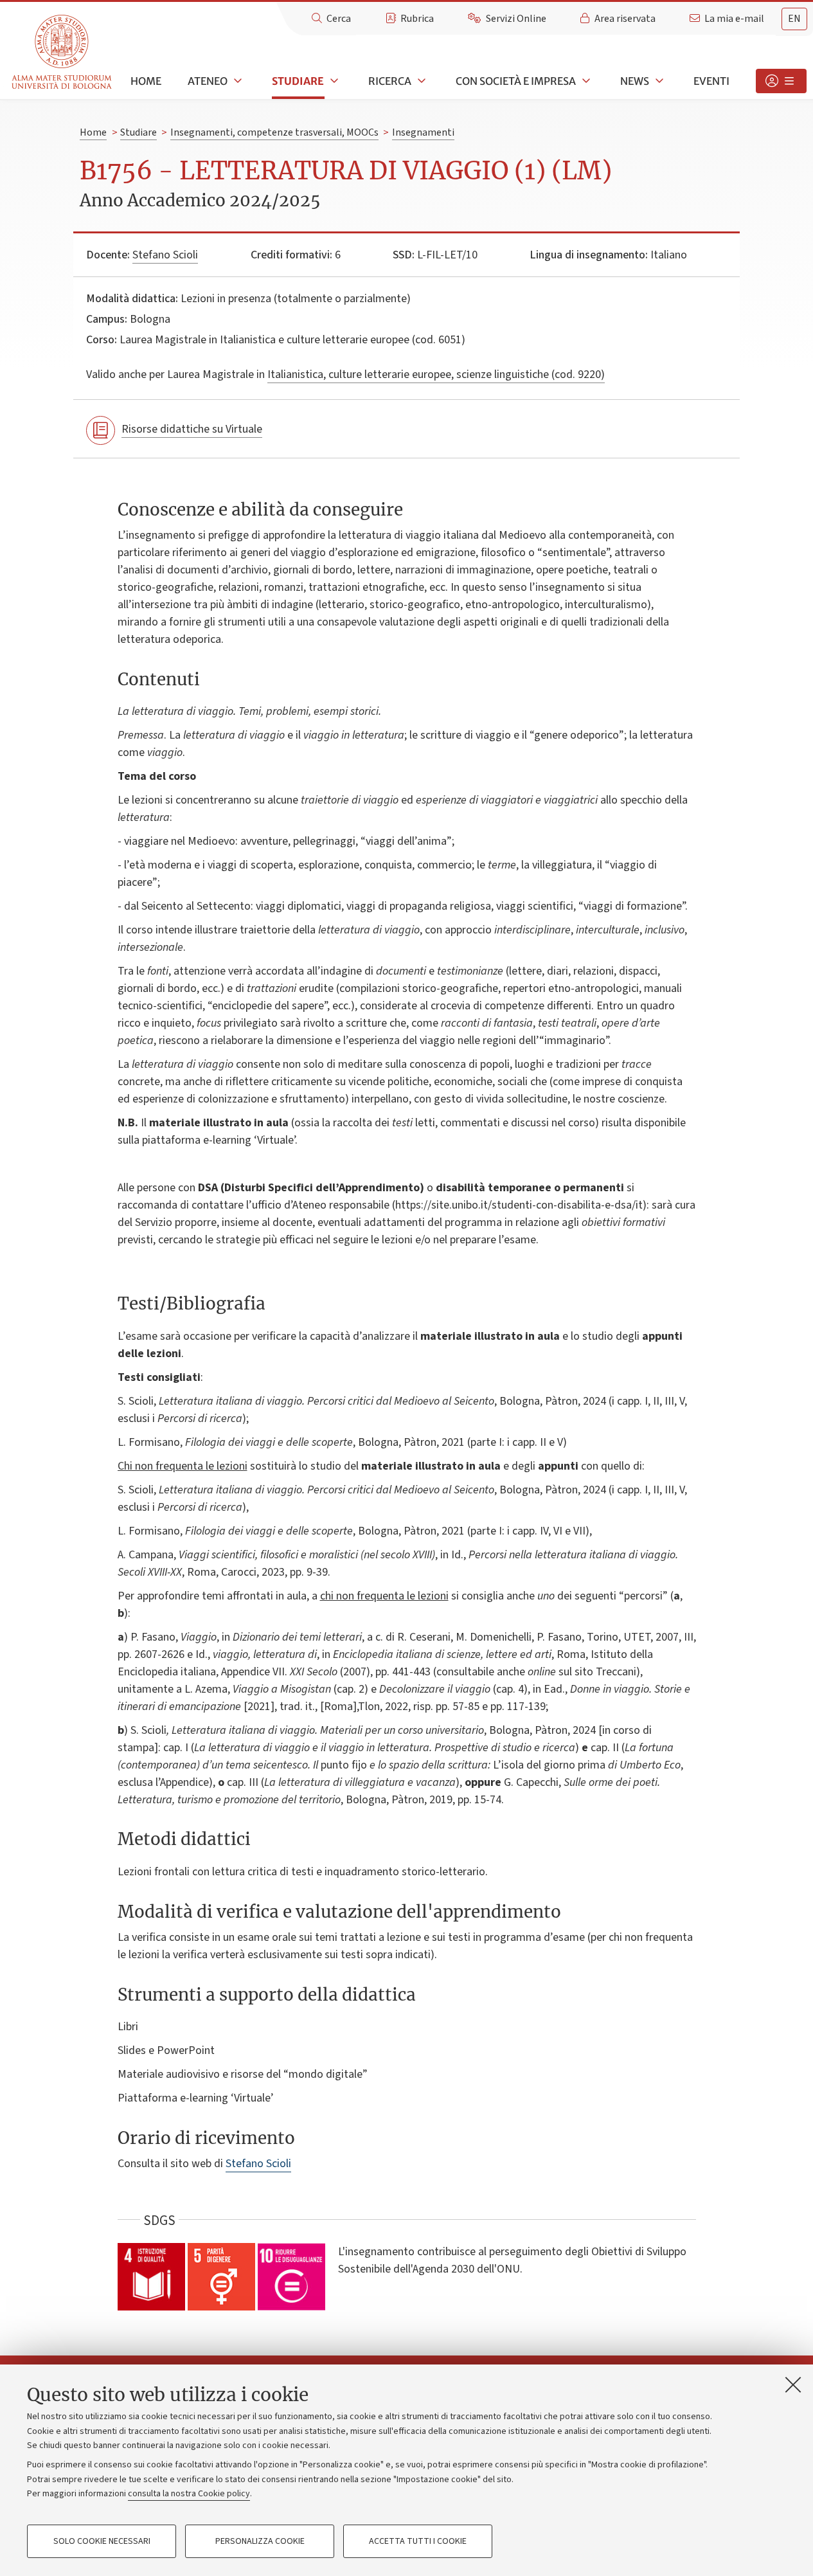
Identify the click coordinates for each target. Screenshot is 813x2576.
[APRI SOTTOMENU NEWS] (658, 81)
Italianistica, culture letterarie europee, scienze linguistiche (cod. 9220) (436, 374)
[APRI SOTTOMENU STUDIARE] (333, 81)
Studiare (298, 81)
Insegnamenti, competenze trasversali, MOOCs (274, 132)
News (635, 81)
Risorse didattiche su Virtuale (192, 429)
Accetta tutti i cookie (418, 2541)
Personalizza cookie (260, 2541)
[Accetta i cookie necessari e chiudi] (793, 2384)
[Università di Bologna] (63, 52)
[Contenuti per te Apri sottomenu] (781, 81)
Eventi (711, 81)
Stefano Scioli (165, 255)
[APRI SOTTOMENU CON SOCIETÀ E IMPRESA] (585, 81)
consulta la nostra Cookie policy (189, 2494)
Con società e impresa (516, 81)
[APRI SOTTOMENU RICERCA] (420, 81)
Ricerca (390, 81)
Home (146, 81)
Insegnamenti (423, 132)
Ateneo (208, 81)
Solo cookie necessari (102, 2541)
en (794, 19)
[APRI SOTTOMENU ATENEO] (237, 81)
